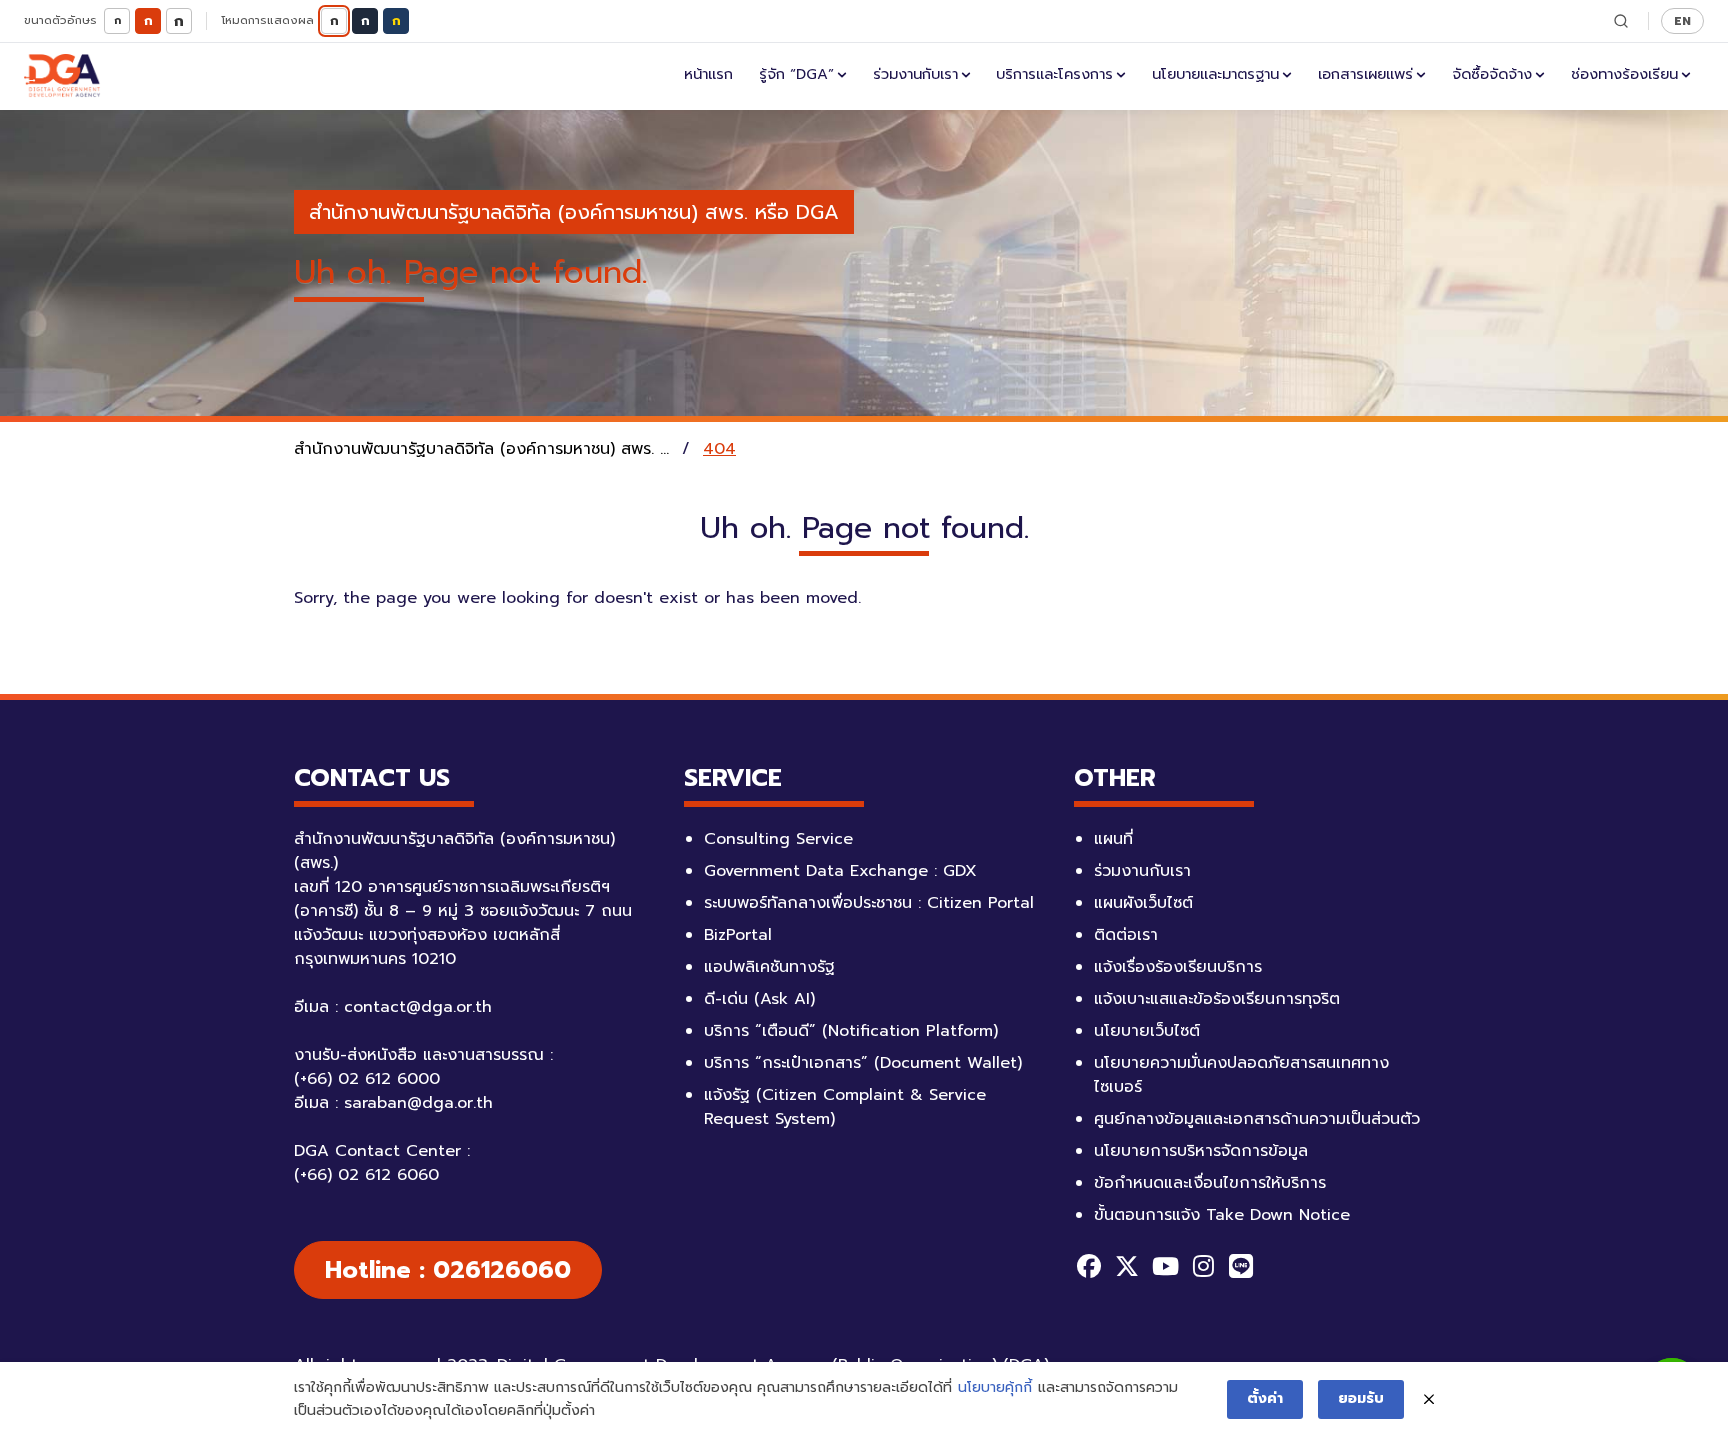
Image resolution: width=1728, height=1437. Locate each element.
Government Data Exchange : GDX (840, 871)
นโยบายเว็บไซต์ (1147, 1031)
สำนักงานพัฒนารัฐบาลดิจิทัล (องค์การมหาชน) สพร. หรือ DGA (574, 212)
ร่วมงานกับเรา (915, 74)
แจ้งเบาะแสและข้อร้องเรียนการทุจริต (1217, 999)
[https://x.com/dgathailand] (1127, 1266)
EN (1682, 20)
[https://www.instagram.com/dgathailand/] (1203, 1266)
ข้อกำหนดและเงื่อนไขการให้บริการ (1210, 1183)
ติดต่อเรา (1126, 935)
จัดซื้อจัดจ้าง (1492, 74)
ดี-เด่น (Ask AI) (759, 999)
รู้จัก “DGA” (796, 74)
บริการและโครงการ (1054, 74)
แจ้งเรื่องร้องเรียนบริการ (1178, 967)
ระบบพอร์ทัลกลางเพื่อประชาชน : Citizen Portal (869, 903)
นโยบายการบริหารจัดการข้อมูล (1201, 1151)
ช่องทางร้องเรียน (1624, 74)
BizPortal (738, 935)
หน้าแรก (708, 74)
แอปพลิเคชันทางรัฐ (769, 967)
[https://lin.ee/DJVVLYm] (1241, 1266)
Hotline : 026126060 (448, 1270)
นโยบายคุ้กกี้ (995, 1387)
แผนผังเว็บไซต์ (1143, 903)
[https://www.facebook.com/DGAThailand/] (1089, 1266)
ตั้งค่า (1265, 1398)
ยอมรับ (1361, 1398)
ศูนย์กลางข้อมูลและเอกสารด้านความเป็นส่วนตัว (1257, 1119)
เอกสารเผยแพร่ (1365, 74)
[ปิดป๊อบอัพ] (1429, 1400)
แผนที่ (1113, 839)
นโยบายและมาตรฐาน (1215, 74)
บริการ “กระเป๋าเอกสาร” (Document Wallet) (863, 1063)
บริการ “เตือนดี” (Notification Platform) (851, 1031)
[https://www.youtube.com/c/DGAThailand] (1165, 1266)
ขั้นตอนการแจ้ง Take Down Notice (1222, 1215)
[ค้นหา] (1621, 21)
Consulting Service (778, 839)
